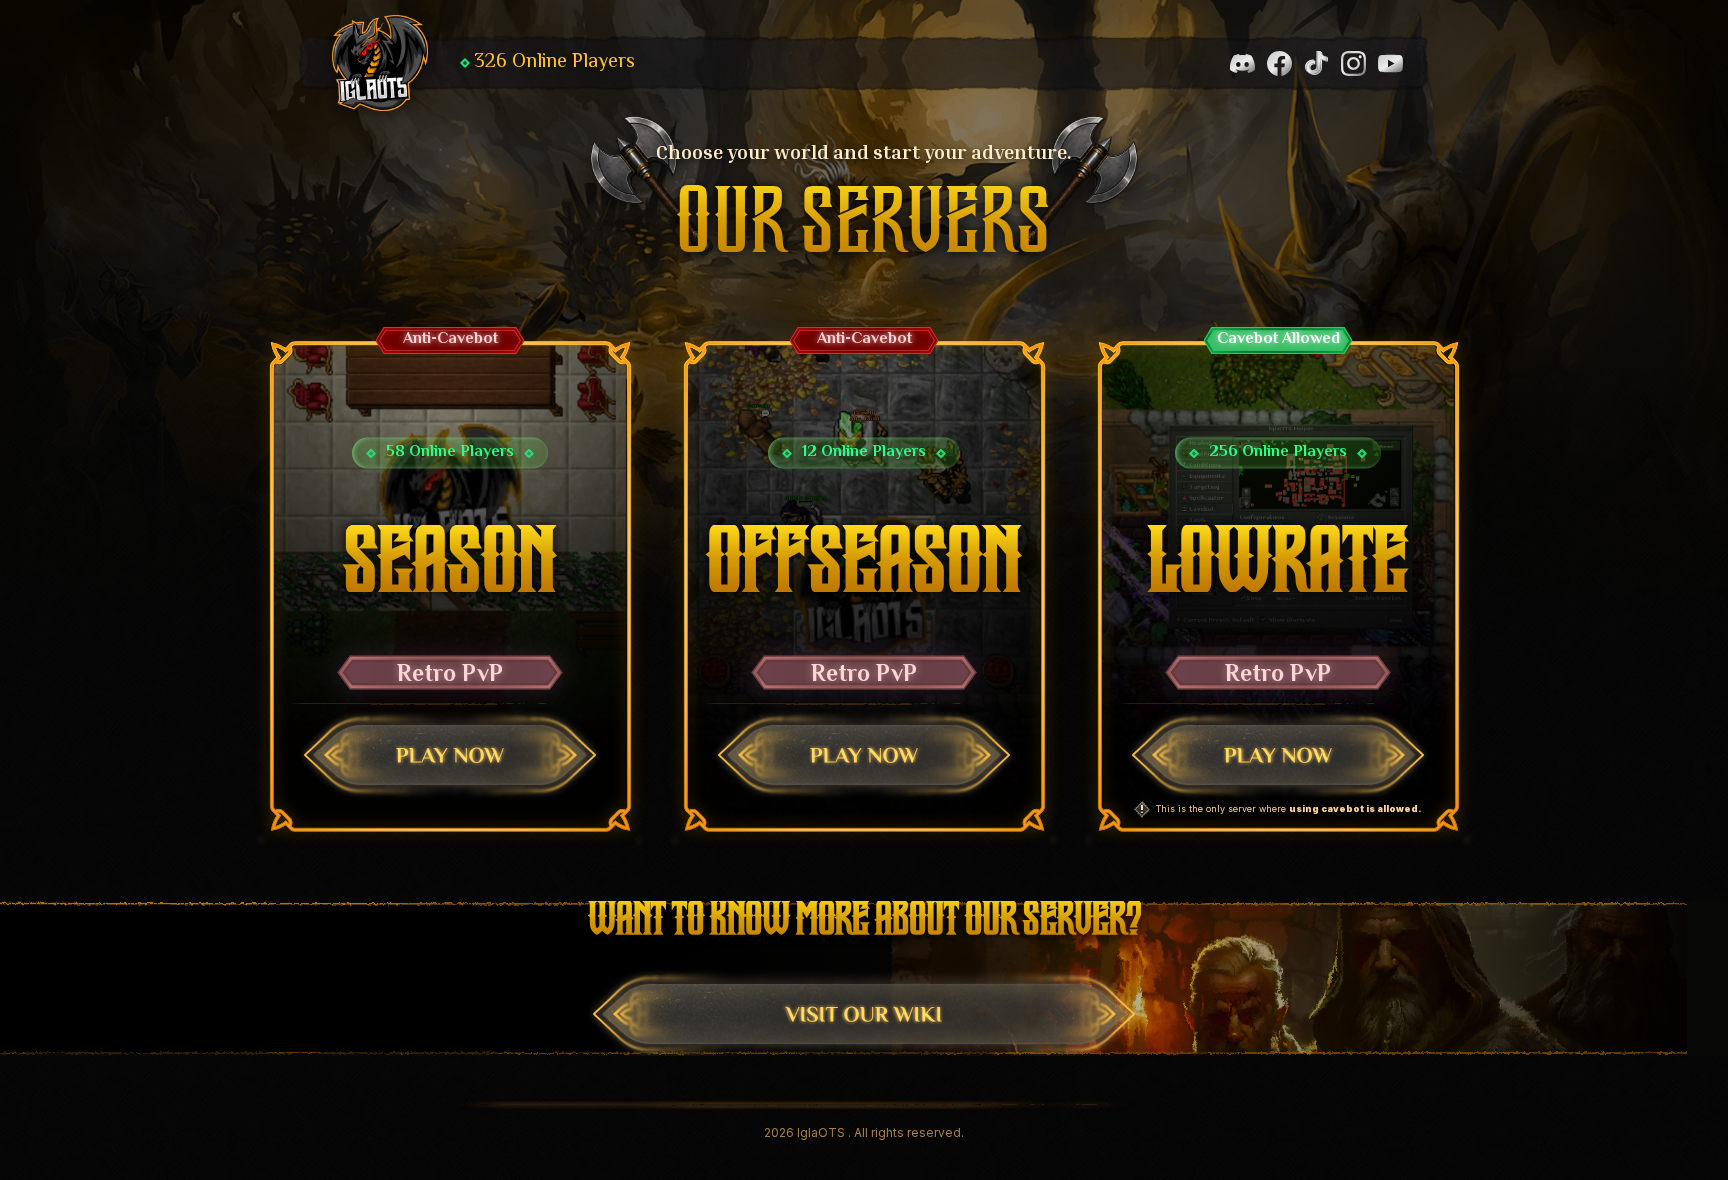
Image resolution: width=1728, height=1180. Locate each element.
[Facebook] (1279, 63)
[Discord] (1242, 63)
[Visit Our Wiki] (864, 1014)
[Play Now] (450, 755)
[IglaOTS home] (380, 63)
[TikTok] (1316, 63)
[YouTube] (1390, 63)
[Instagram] (1353, 63)
